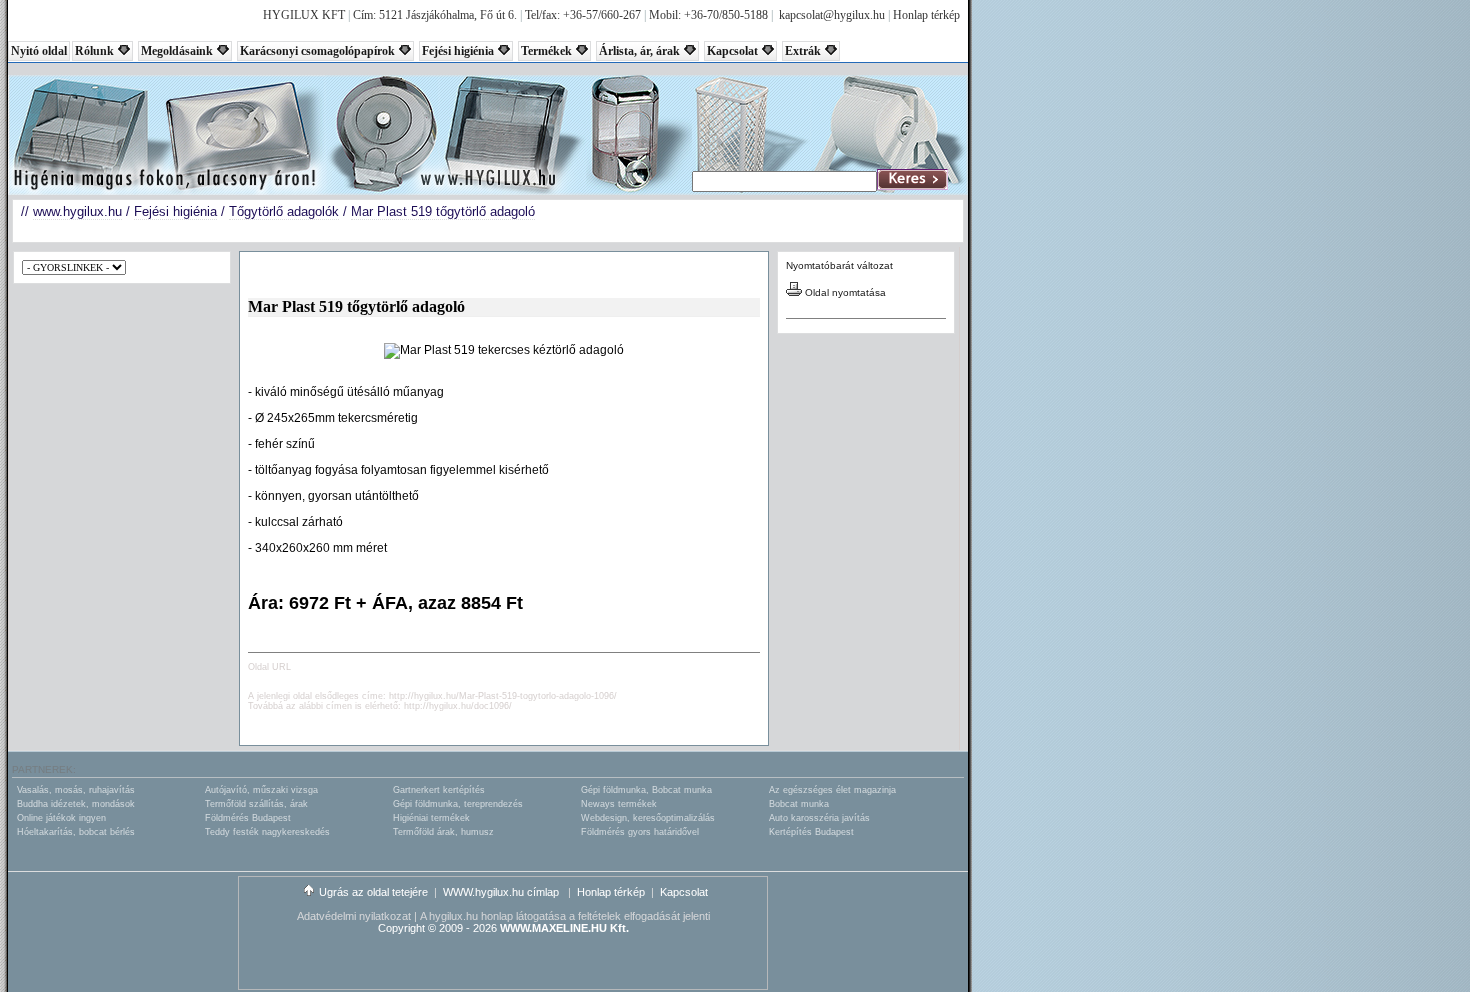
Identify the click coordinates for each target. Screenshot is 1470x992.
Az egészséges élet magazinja (832, 790)
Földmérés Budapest (248, 818)
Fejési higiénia (458, 51)
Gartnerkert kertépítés (439, 790)
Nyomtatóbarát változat (839, 265)
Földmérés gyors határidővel (640, 832)
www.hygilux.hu (77, 211)
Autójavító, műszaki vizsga (261, 790)
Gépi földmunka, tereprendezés (458, 804)
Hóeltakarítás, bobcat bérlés (76, 832)
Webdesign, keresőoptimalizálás (648, 818)
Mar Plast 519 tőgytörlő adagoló (443, 211)
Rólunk (94, 51)
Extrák (803, 51)
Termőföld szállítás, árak (256, 804)
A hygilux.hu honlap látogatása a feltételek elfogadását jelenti (565, 916)
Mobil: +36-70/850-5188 (708, 15)
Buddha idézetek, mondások (76, 804)
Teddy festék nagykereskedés (267, 832)
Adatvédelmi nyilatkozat (354, 916)
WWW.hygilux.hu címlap (502, 892)
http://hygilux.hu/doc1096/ (458, 706)
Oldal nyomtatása (844, 292)
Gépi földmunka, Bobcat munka (646, 790)
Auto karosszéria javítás (819, 818)
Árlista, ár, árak (639, 51)
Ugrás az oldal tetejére (373, 892)
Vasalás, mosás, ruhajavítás (76, 790)
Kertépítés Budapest (811, 832)
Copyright (401, 928)
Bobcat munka (799, 804)
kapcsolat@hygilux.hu (832, 15)
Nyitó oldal (39, 51)
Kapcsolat (732, 51)
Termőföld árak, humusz (443, 832)
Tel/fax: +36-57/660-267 (583, 15)
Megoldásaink (177, 51)
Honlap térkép (926, 15)
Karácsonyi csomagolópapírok (317, 51)
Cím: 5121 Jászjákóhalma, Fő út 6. (435, 15)
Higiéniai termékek (431, 818)
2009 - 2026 (468, 928)
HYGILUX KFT (304, 15)
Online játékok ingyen (61, 818)
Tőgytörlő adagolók (284, 211)
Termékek (546, 51)
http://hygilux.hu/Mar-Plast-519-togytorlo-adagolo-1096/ (503, 696)
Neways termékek (619, 804)
